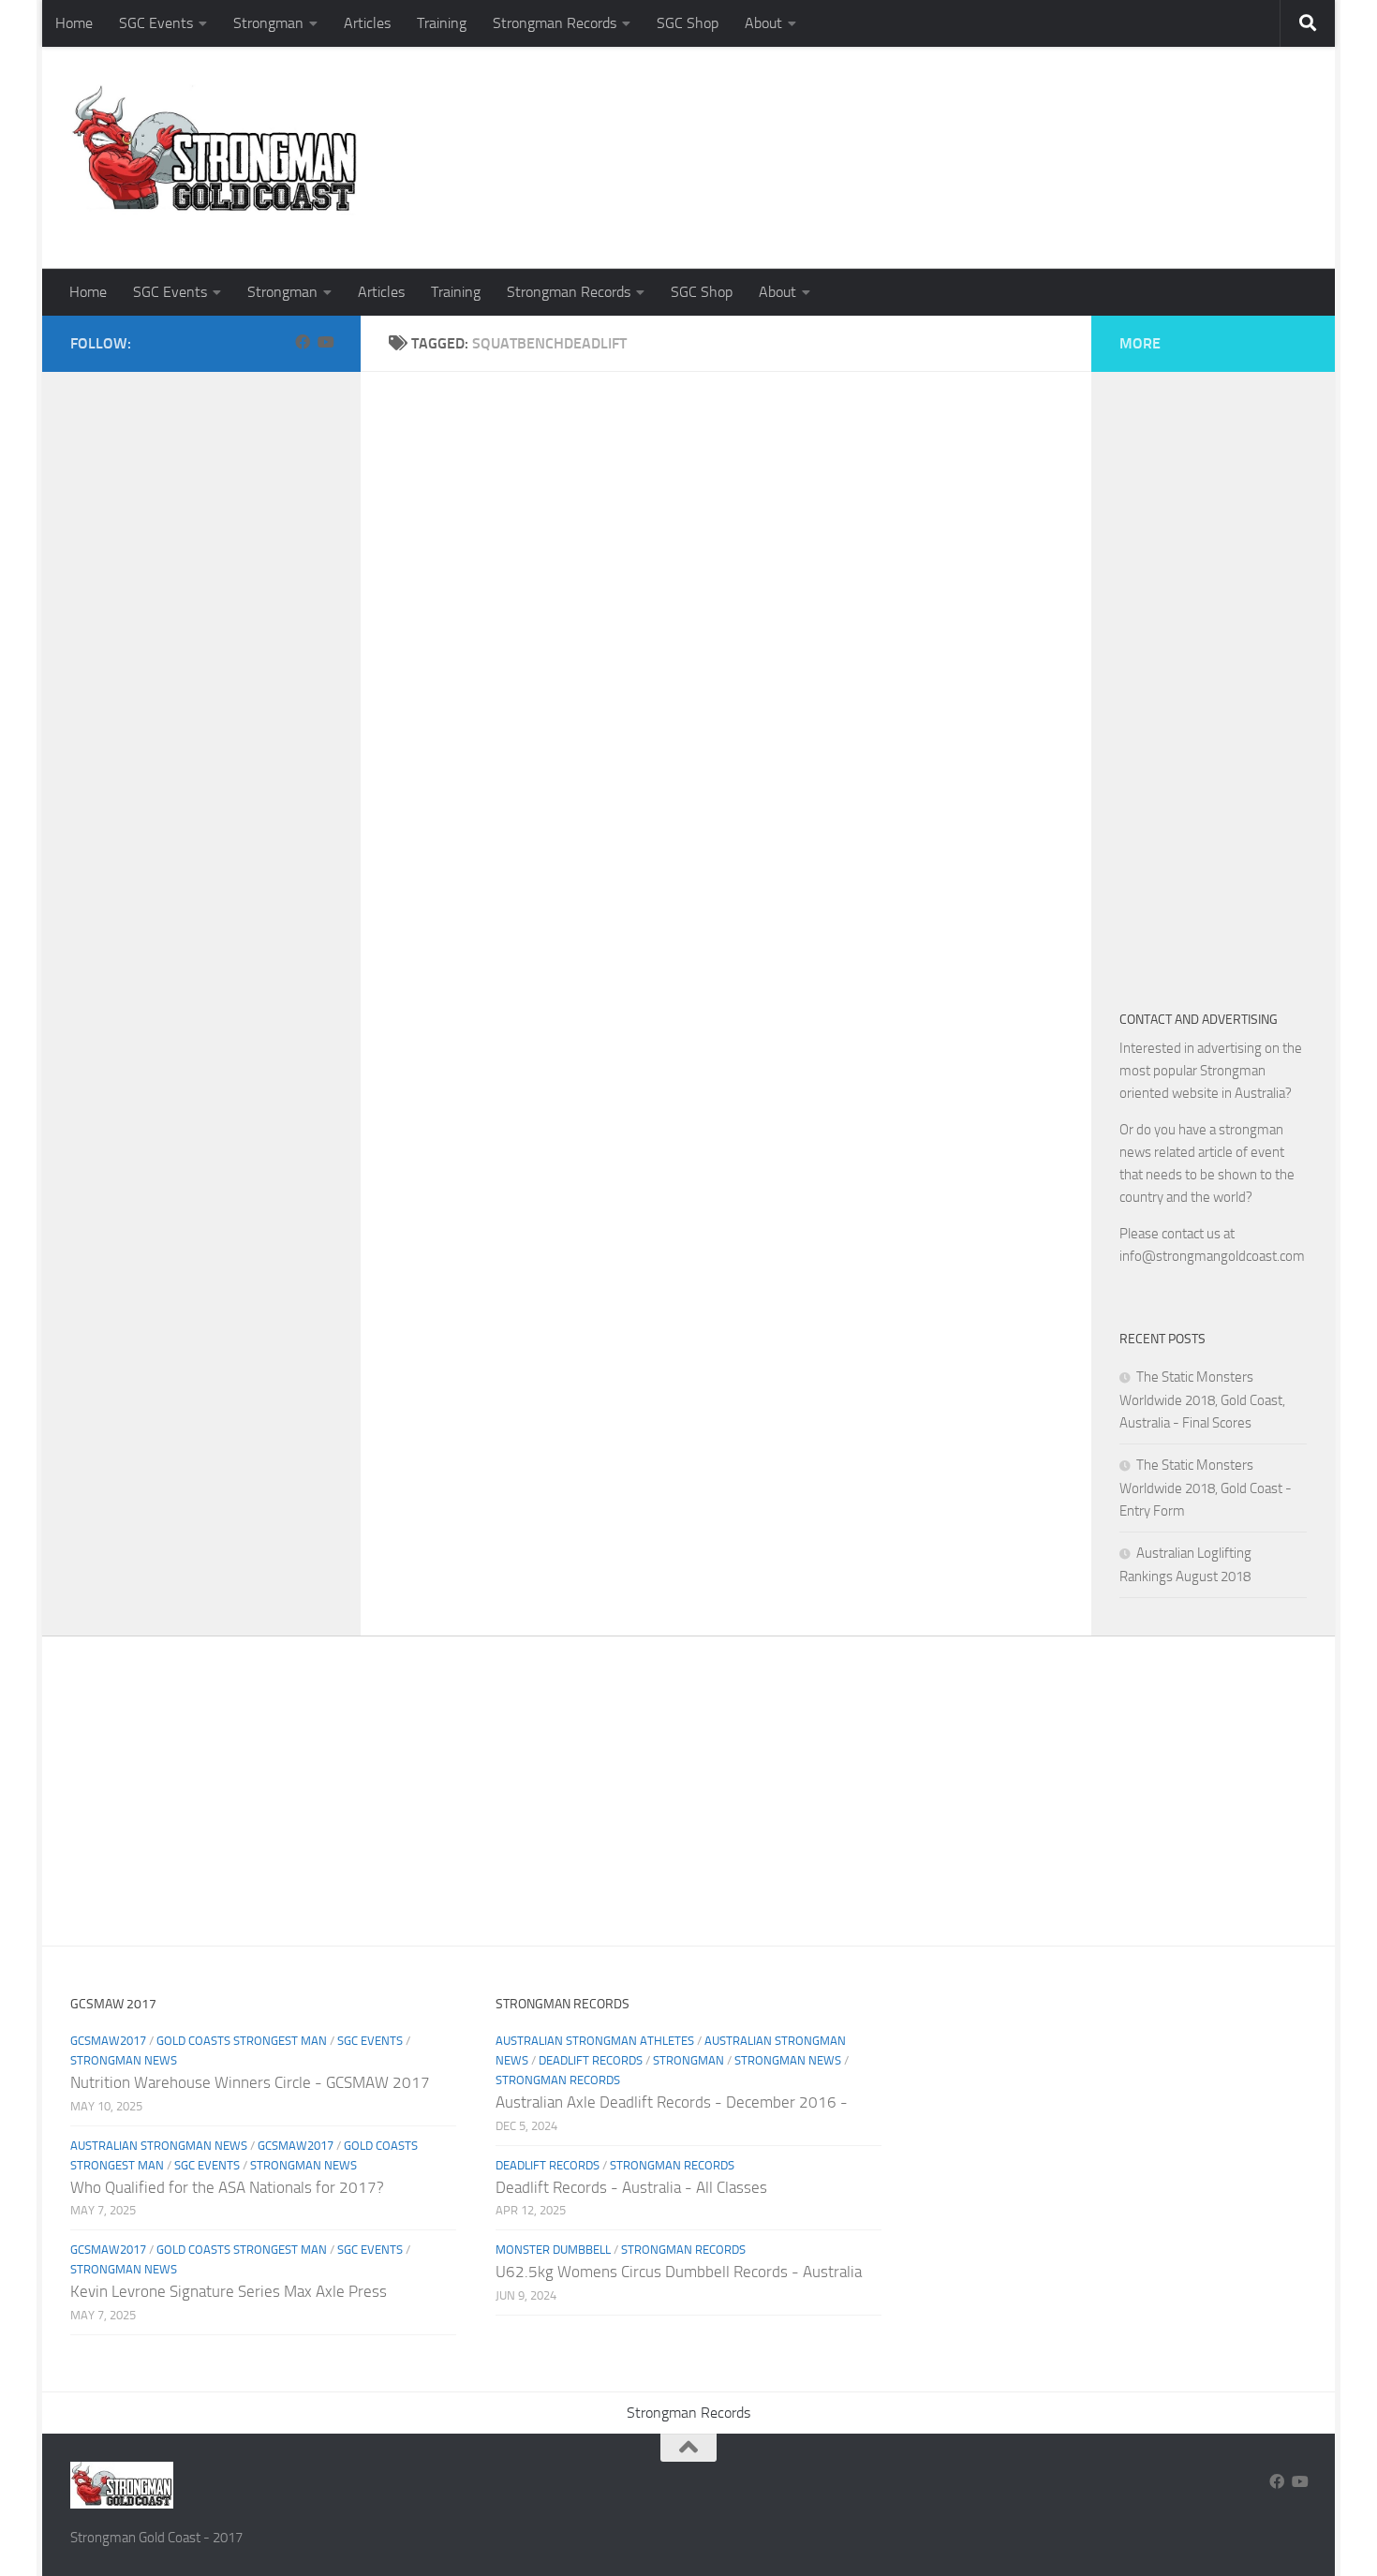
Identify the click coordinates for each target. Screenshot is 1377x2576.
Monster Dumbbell (553, 2250)
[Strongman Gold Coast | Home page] (214, 150)
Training (442, 23)
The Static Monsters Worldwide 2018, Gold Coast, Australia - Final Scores (1202, 1400)
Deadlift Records (591, 2060)
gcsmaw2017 (108, 2041)
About (763, 23)
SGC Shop (688, 23)
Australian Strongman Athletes (595, 2041)
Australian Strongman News (159, 2146)
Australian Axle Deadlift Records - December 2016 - (672, 2102)
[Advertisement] (966, 192)
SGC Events (156, 23)
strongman (688, 2060)
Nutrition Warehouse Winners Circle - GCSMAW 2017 (250, 2082)
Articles (367, 23)
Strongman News (124, 2060)
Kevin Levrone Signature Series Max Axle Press (229, 2291)
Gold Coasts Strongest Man (242, 2041)
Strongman (268, 23)
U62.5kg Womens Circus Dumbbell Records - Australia (679, 2272)
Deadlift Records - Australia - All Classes (631, 2187)
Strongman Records (555, 23)
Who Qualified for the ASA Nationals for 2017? (227, 2187)
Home (74, 23)
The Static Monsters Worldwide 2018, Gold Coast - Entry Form (1206, 1488)
